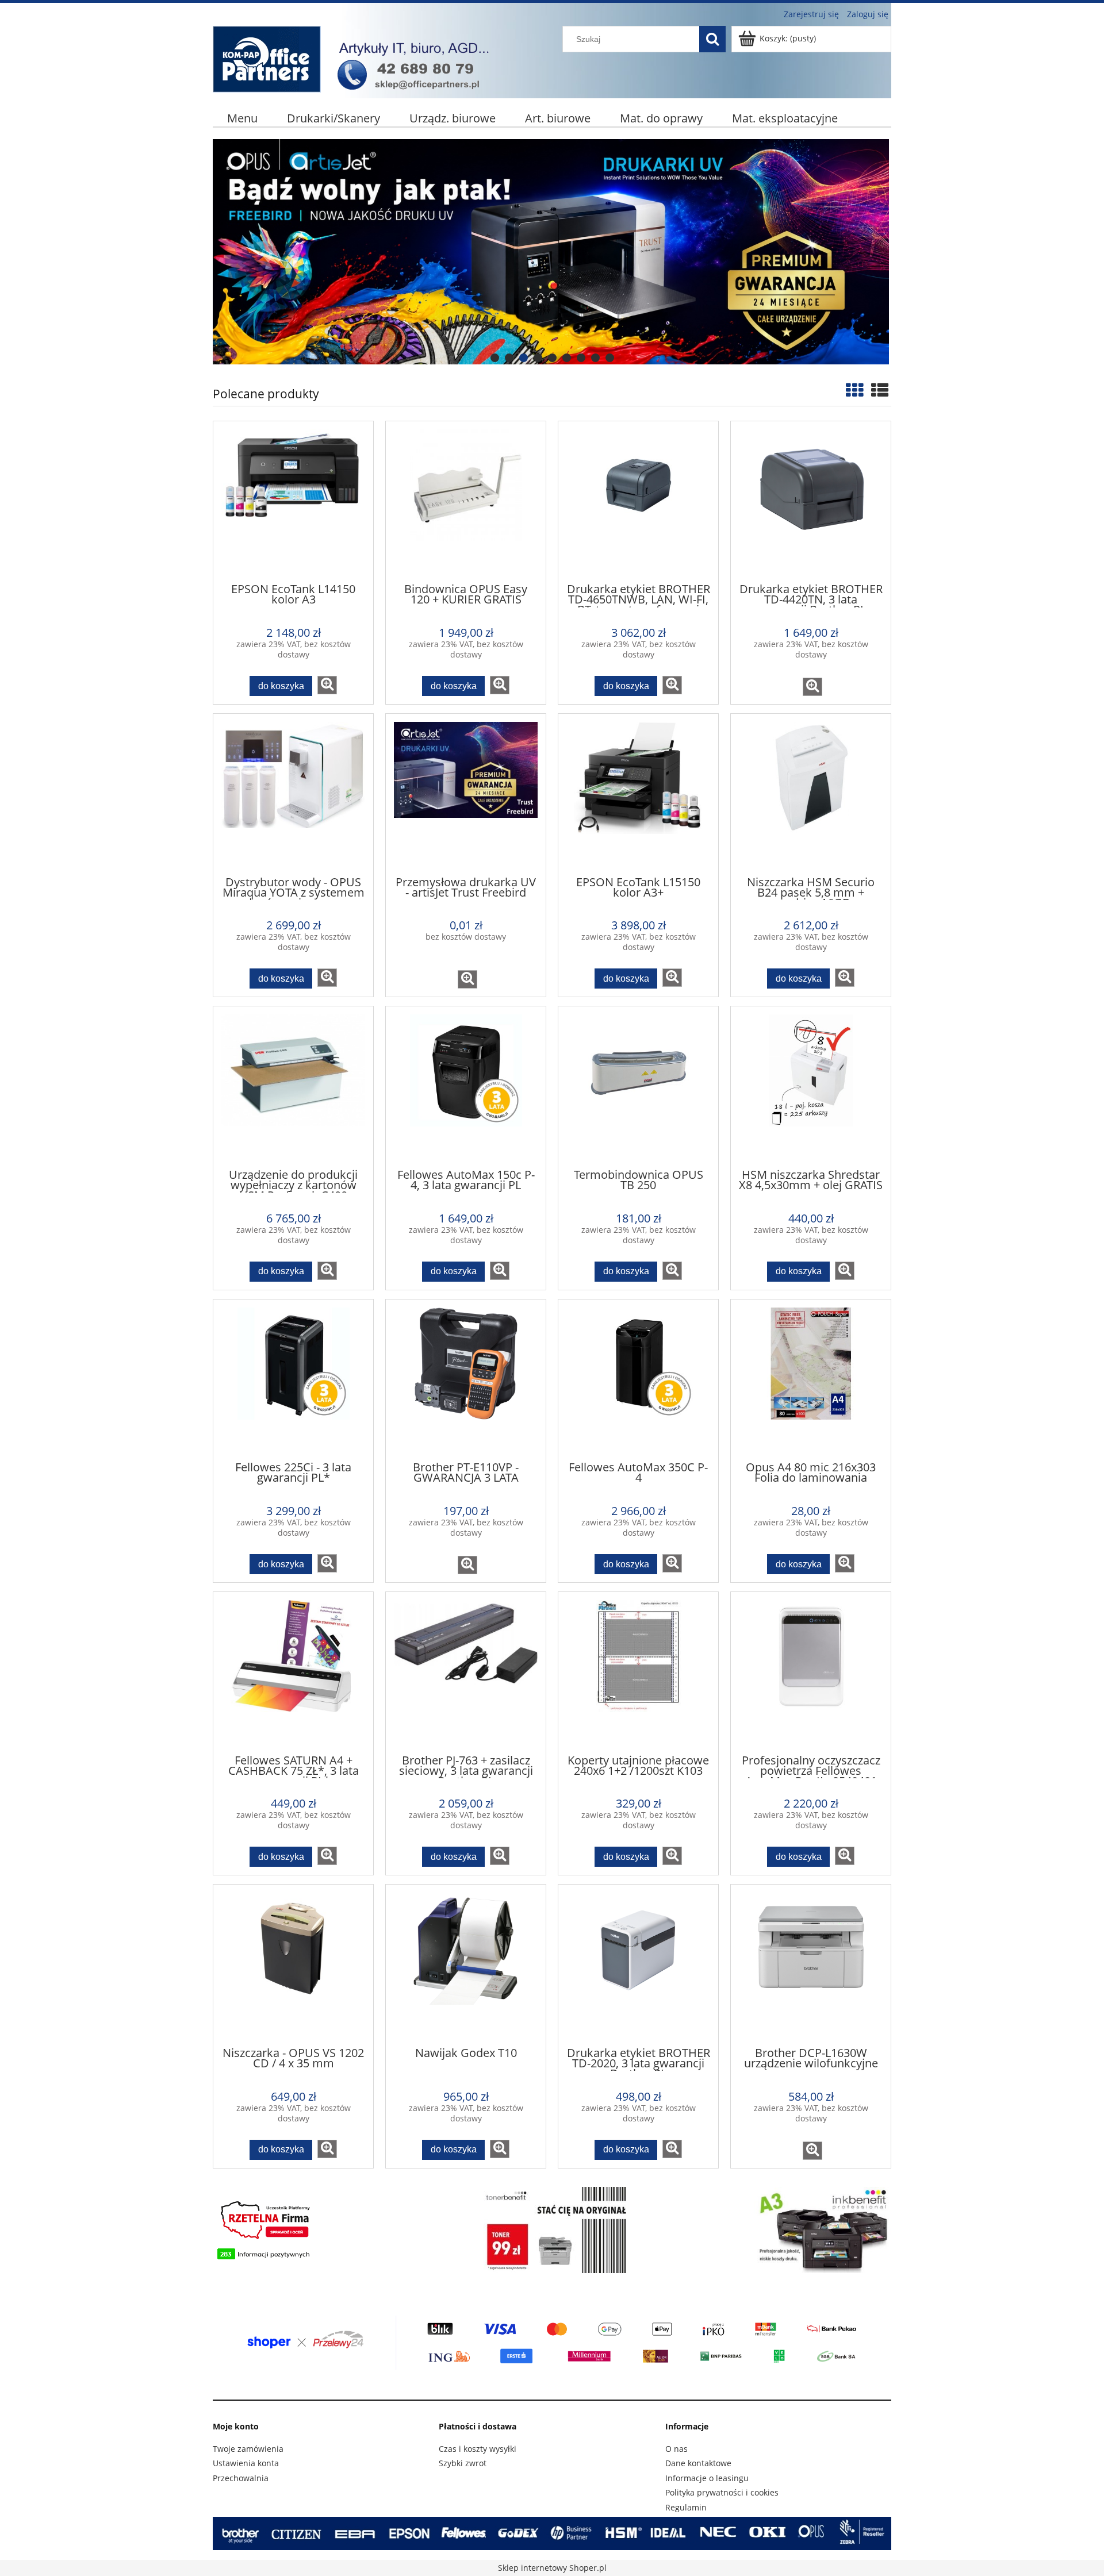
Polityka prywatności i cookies (722, 2492)
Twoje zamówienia (248, 2449)
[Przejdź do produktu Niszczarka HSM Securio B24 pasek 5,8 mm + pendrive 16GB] (811, 794)
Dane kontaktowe (698, 2463)
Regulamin (686, 2507)
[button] (327, 685)
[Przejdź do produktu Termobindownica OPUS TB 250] (638, 1086)
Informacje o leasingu (707, 2478)
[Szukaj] (712, 39)
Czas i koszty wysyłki (478, 2449)
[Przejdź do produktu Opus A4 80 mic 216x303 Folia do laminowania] (811, 1379)
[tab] (495, 358)
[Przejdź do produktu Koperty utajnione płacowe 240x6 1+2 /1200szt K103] (638, 1672)
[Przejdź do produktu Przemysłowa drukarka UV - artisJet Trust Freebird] (466, 794)
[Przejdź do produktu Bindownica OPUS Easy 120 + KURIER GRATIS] (466, 501)
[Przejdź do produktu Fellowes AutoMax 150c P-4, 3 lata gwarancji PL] (466, 1086)
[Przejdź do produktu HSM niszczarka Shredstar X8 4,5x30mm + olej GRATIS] (811, 1086)
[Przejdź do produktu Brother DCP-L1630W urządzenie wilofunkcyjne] (811, 1964)
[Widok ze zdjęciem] (854, 390)
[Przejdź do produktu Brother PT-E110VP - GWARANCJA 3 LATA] (466, 1379)
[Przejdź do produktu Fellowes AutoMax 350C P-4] (638, 1379)
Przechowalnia (241, 2478)
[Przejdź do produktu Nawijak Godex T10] (466, 1964)
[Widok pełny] (880, 390)
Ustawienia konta (246, 2463)
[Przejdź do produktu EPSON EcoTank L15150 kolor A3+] (638, 794)
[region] (552, 252)
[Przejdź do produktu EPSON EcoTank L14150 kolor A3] (293, 501)
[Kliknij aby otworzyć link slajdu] (552, 252)
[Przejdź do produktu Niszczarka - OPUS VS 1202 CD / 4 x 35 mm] (293, 1964)
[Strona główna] (356, 57)
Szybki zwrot (463, 2463)
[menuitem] (243, 118)
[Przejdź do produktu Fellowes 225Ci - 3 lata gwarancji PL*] (293, 1379)
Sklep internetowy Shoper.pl (552, 2568)
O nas (676, 2449)
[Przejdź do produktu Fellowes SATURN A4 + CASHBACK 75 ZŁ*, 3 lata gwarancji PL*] (293, 1672)
